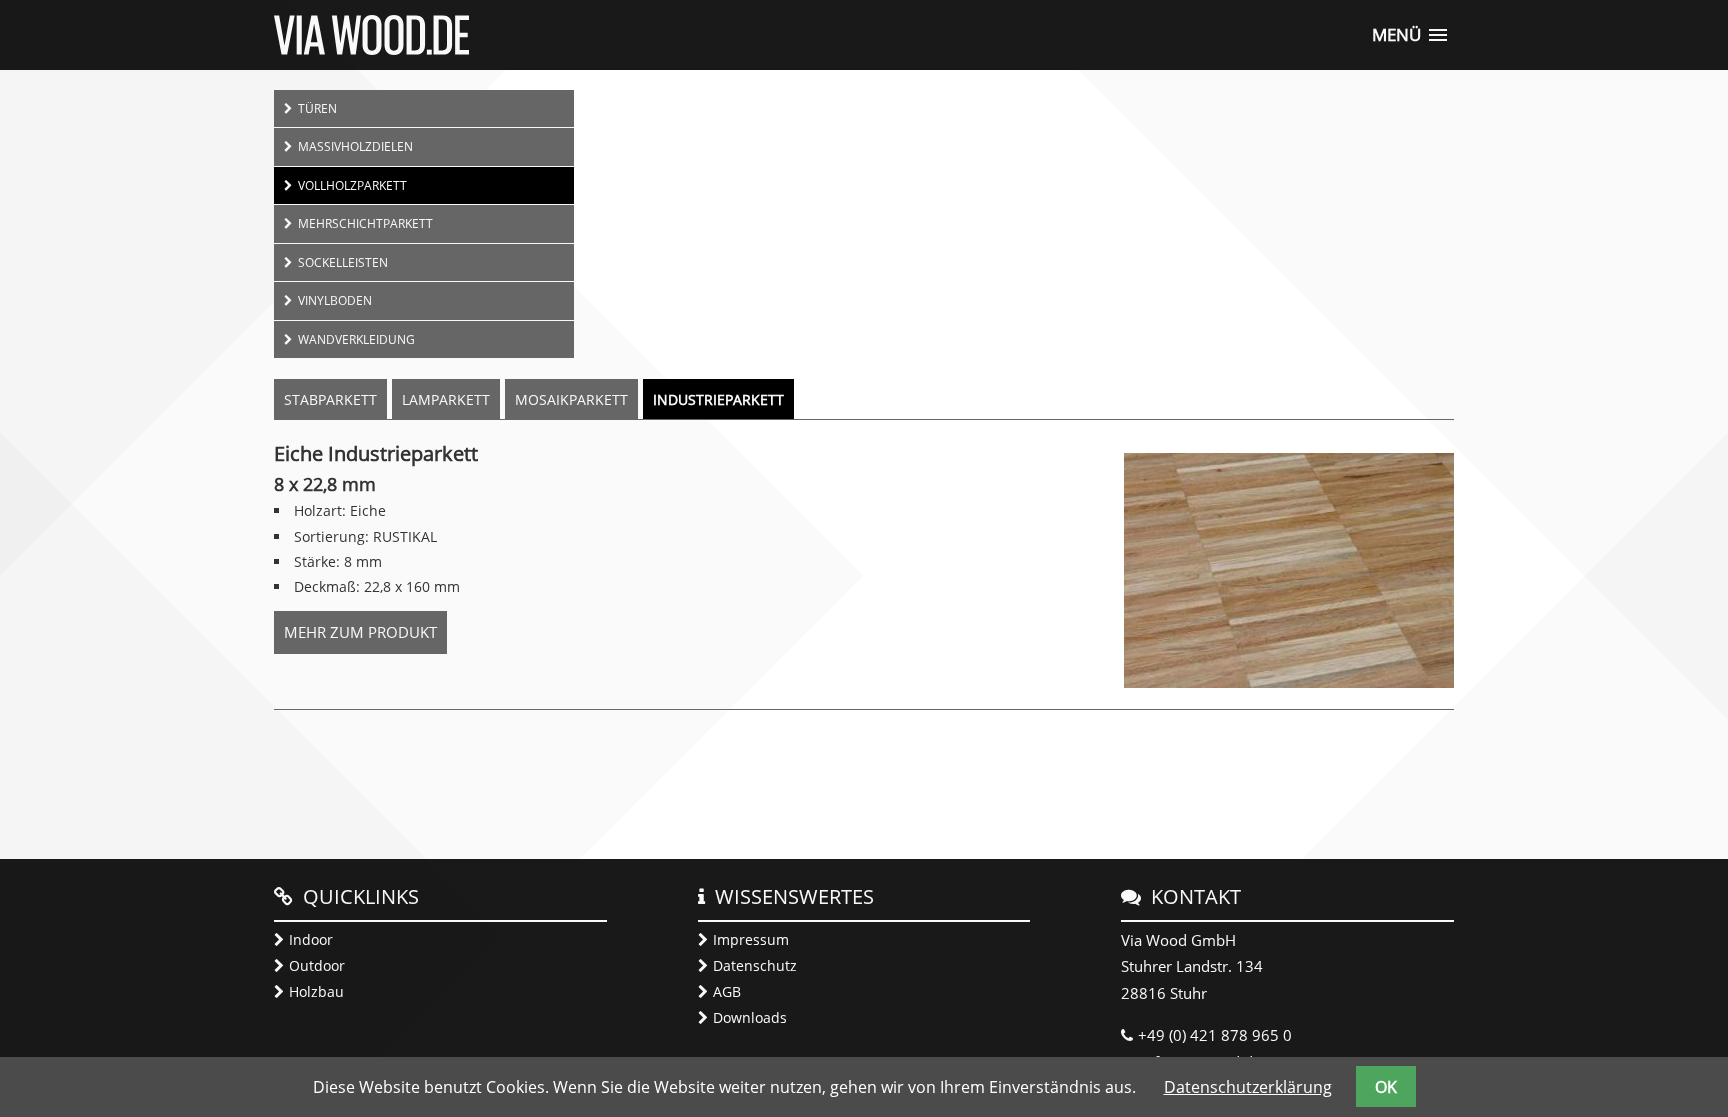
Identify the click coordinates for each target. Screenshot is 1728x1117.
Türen (317, 108)
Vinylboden (335, 300)
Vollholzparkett (352, 185)
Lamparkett (446, 399)
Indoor (311, 939)
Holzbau (316, 991)
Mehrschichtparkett (365, 223)
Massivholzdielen (355, 146)
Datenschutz (755, 965)
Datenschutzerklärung (1248, 1087)
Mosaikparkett (571, 399)
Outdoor (317, 965)
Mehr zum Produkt (365, 637)
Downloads (750, 1017)
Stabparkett (330, 399)
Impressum (751, 939)
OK (1386, 1087)
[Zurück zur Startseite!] (371, 49)
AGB (727, 991)
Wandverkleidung (356, 339)
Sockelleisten (343, 262)
